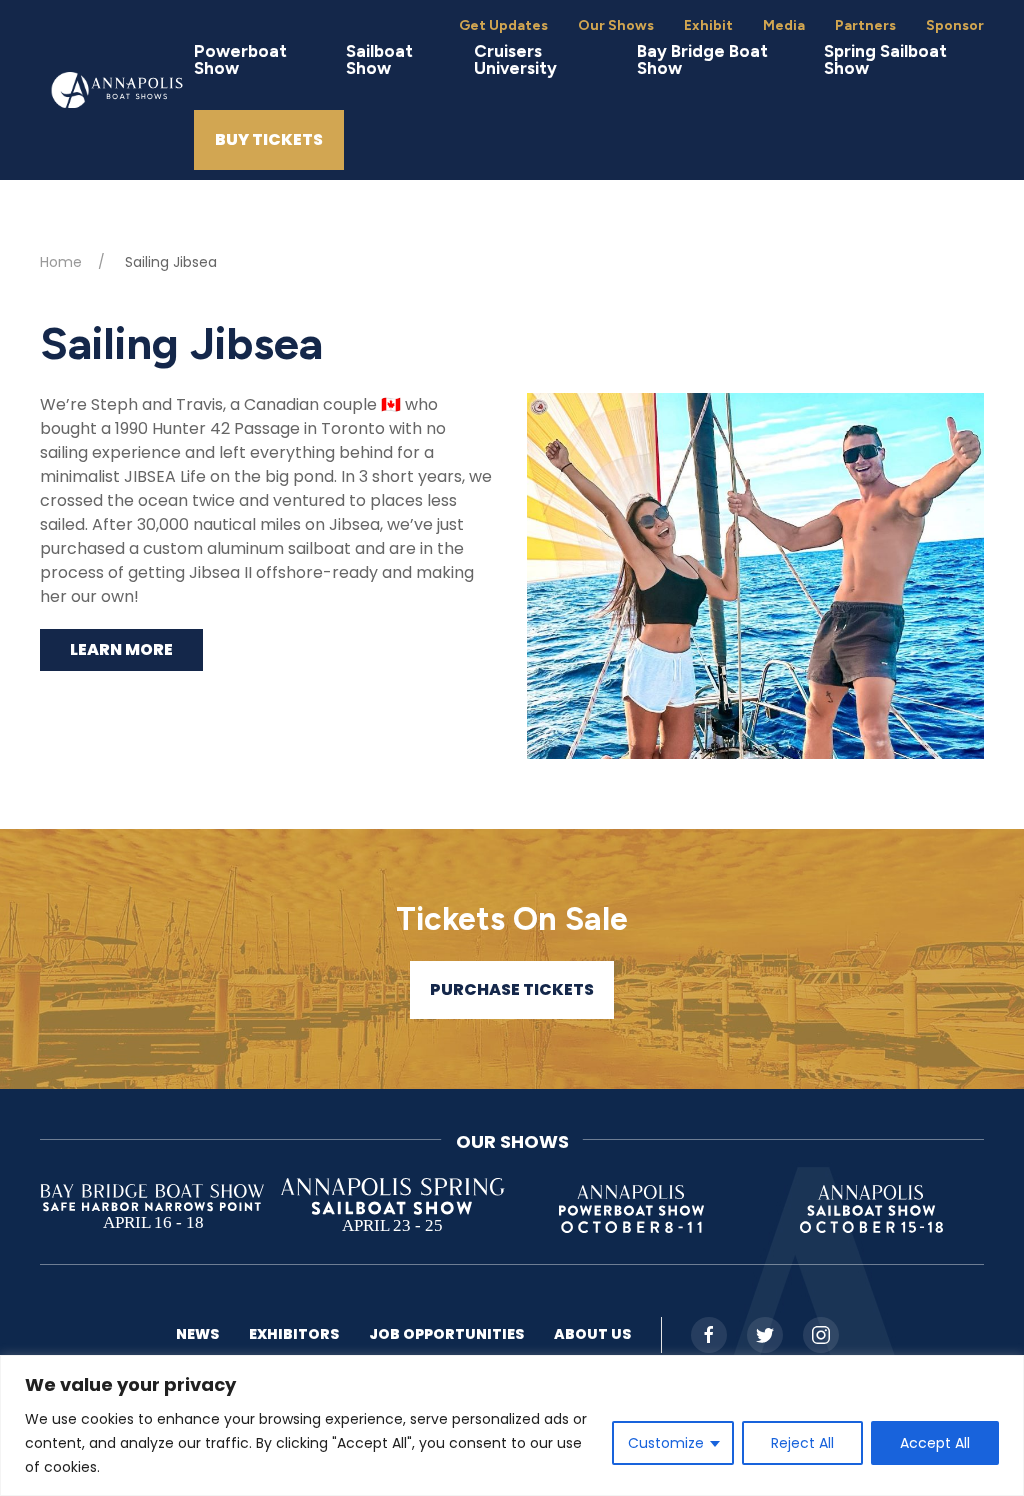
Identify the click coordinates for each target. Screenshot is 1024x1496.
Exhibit (708, 25)
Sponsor (955, 25)
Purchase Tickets (512, 989)
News (197, 1334)
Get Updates (503, 25)
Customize (666, 1443)
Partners (865, 25)
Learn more (121, 649)
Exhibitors (294, 1334)
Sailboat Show (379, 59)
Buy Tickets (269, 139)
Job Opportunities (446, 1334)
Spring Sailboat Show (885, 59)
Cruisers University (515, 59)
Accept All (935, 1443)
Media (784, 25)
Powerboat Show (240, 59)
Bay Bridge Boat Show (702, 59)
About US (592, 1334)
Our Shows (616, 25)
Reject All (802, 1443)
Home (61, 262)
